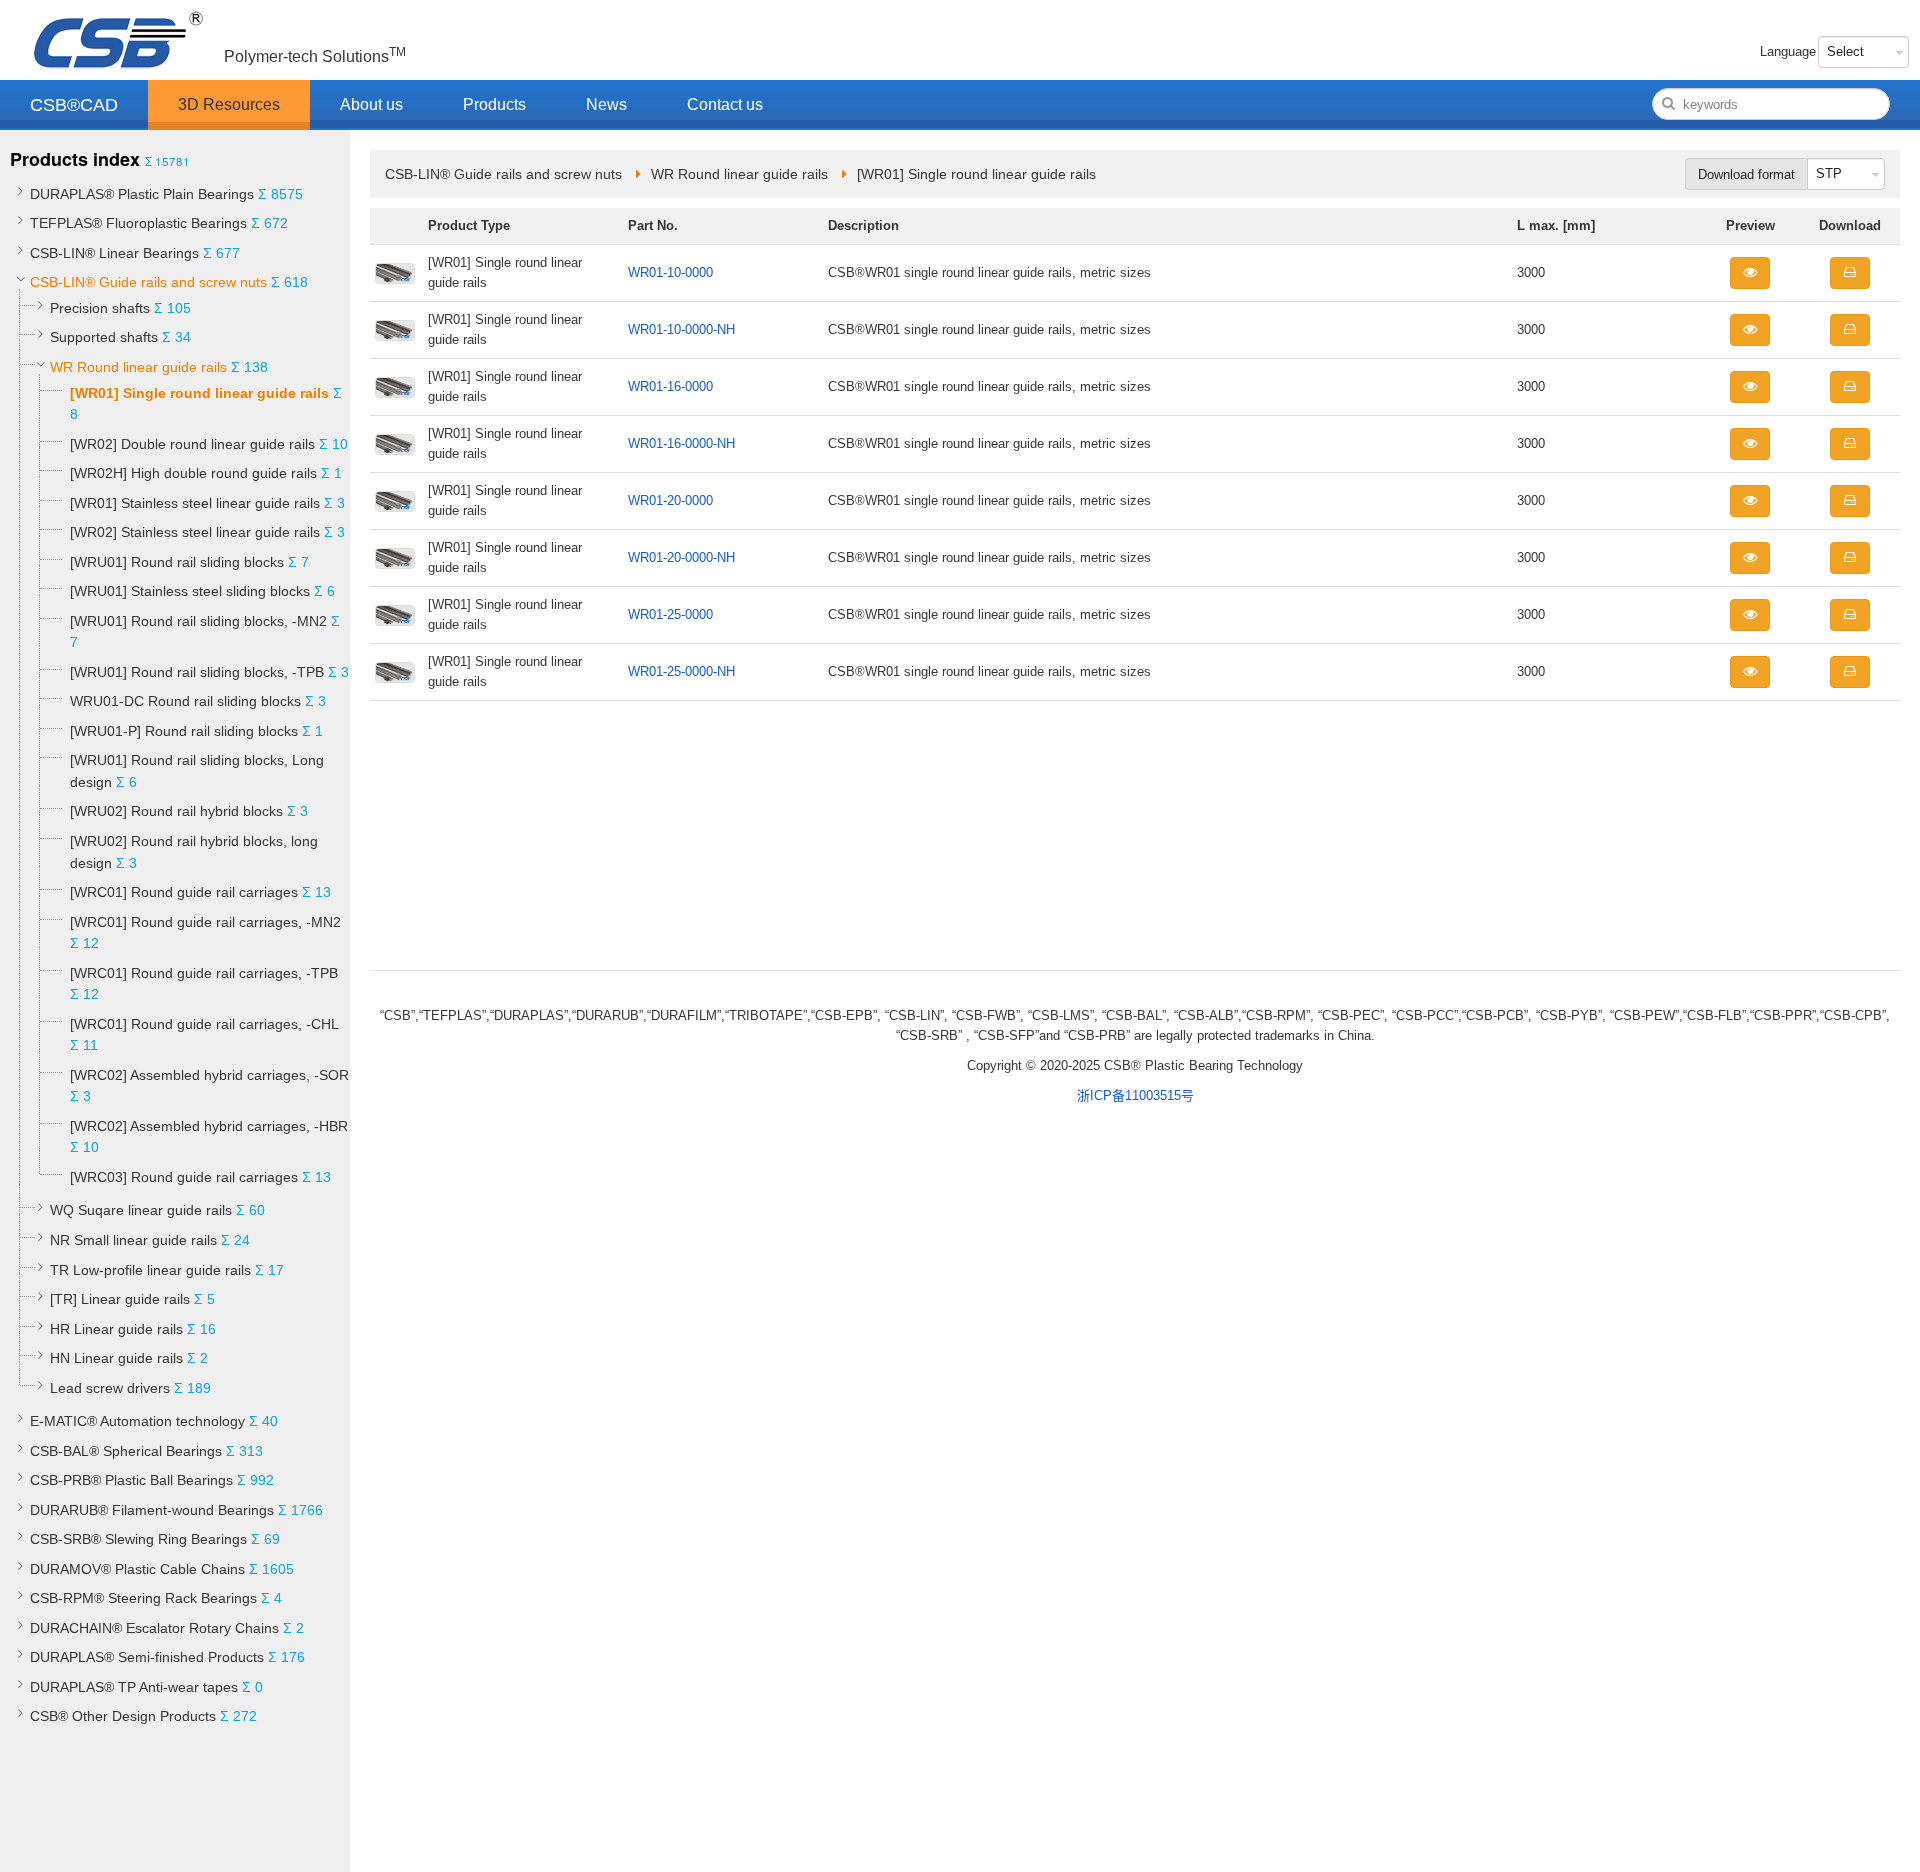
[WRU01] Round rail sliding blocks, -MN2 (198, 621)
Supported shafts (104, 337)
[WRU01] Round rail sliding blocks (177, 562)
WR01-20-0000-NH (681, 557)
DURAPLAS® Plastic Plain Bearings (142, 194)
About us (371, 104)
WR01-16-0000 (670, 386)
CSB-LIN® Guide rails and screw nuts (148, 282)
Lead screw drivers (110, 1388)
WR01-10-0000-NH (681, 329)
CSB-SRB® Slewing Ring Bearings (138, 1539)
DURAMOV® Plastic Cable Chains (137, 1569)
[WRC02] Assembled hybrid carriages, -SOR (209, 1075)
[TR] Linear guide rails (120, 1299)
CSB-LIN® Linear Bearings (114, 253)
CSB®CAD (74, 105)
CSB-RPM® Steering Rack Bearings (143, 1598)
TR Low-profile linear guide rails (150, 1270)
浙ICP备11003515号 (1135, 1095)
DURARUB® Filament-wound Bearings (152, 1510)
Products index (75, 159)
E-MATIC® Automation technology (137, 1421)
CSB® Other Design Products (123, 1716)
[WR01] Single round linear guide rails (199, 393)
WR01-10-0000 (670, 272)
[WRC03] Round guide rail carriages (184, 1177)
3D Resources (229, 104)
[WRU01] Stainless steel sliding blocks (192, 591)
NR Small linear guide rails (133, 1240)
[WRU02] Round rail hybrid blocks (176, 811)
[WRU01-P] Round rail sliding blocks (184, 731)
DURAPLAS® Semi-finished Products (147, 1657)
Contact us (725, 104)
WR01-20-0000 (670, 500)
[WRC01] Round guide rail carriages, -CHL (204, 1024)
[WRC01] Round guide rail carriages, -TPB (204, 973)
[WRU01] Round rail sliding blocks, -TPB (197, 672)
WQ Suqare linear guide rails (141, 1210)
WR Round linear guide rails (138, 367)
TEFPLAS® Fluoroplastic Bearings (138, 223)
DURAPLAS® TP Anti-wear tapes (134, 1687)
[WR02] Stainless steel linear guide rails (195, 532)
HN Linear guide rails (116, 1358)
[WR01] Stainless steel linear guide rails (195, 503)
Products (494, 104)
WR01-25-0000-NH (681, 671)
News (606, 104)
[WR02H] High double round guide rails (193, 473)
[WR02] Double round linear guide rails (192, 444)
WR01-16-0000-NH (681, 443)
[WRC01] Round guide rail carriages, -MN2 (205, 922)
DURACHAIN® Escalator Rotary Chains (154, 1628)
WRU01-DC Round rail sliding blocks (185, 701)
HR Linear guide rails (116, 1329)
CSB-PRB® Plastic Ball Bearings (131, 1480)
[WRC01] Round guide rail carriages (184, 892)
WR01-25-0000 (670, 614)
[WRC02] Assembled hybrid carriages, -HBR (209, 1126)
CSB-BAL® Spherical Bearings (126, 1451)
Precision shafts (100, 308)
